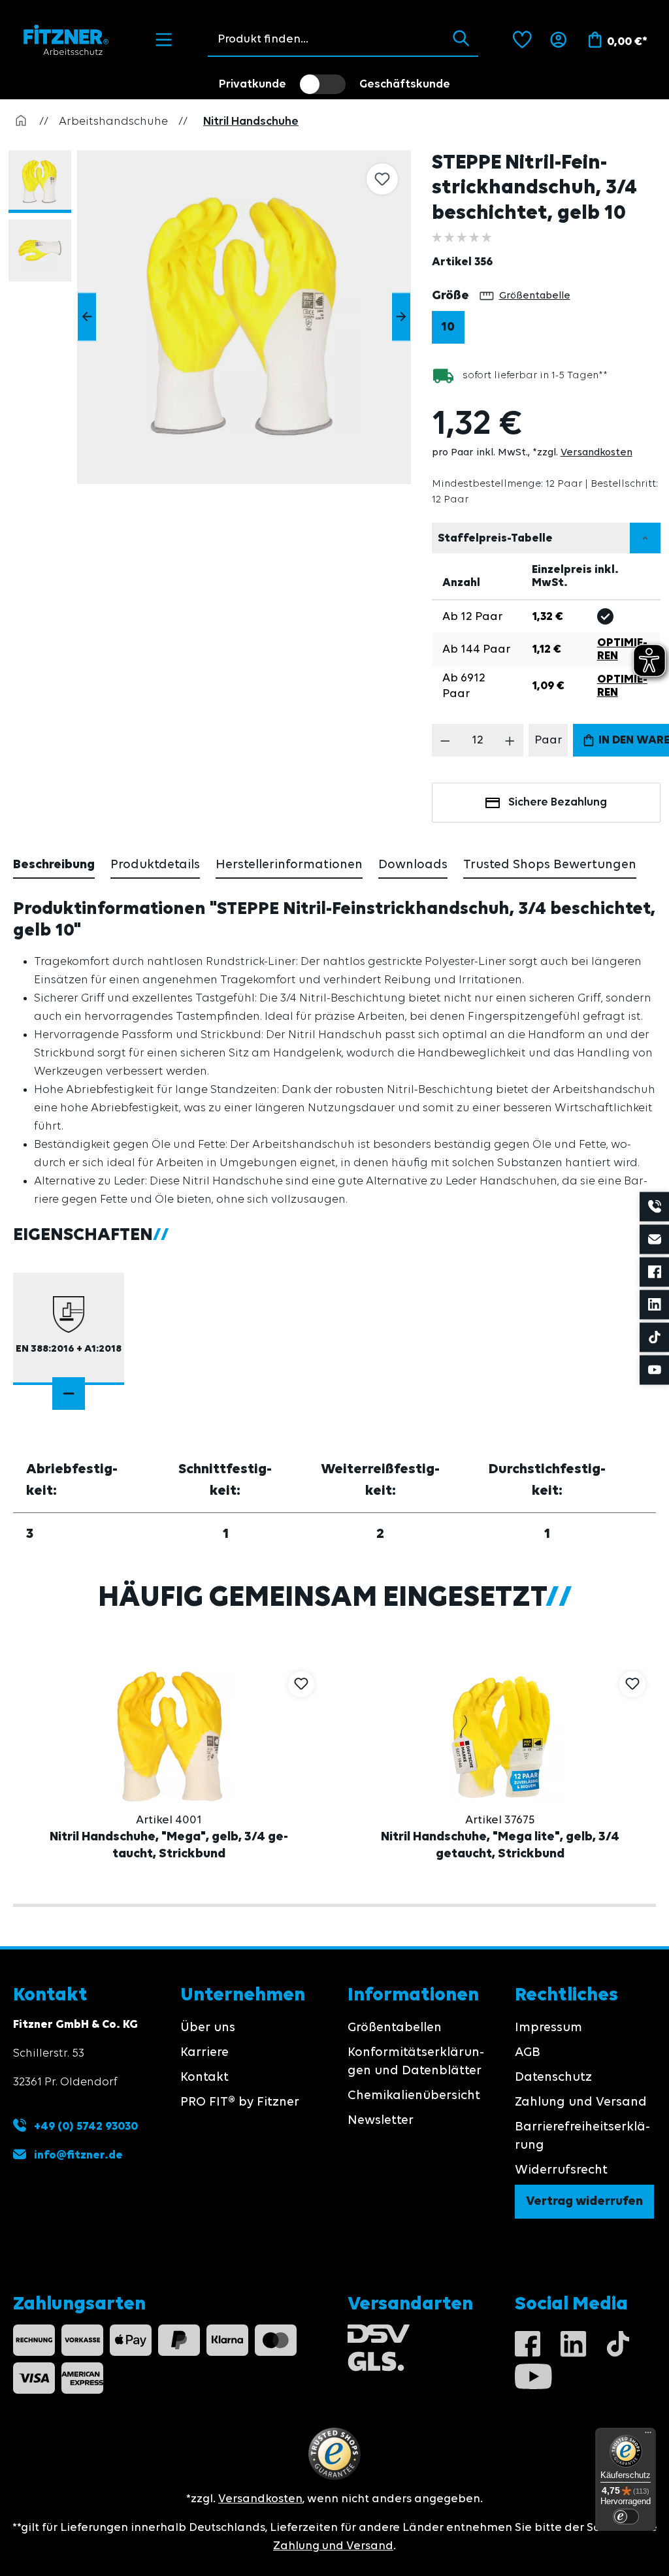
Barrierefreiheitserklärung (582, 2136)
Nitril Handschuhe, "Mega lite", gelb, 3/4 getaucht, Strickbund (500, 1846)
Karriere (204, 2053)
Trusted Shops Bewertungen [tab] (550, 865)
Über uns (208, 2028)
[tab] (54, 866)
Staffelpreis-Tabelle (495, 538)
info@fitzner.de (78, 2155)
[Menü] (164, 40)
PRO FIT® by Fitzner (240, 2102)
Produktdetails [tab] (155, 865)
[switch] (323, 84)
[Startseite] (21, 122)
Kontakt (204, 2078)
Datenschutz (553, 2078)
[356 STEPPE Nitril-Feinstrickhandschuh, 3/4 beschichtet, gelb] (244, 317)
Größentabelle (535, 296)
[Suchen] (461, 39)
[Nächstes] (401, 317)
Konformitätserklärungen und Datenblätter (416, 2062)
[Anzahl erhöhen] (510, 740)
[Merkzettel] (522, 40)
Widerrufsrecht (561, 2170)
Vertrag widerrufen (584, 2202)
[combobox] (326, 39)
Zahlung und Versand (581, 2102)
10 (448, 327)
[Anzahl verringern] (445, 740)
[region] (216, 317)
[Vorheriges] (87, 317)
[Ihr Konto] (558, 40)
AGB (528, 2053)
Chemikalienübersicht (414, 2096)
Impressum (548, 2028)
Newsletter (381, 2121)
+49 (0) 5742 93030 (85, 2127)
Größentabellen (395, 2028)
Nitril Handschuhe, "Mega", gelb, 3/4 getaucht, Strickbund (169, 1846)
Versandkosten (596, 453)
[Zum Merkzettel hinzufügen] (382, 179)
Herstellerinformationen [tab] (289, 865)
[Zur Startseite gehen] (66, 40)
